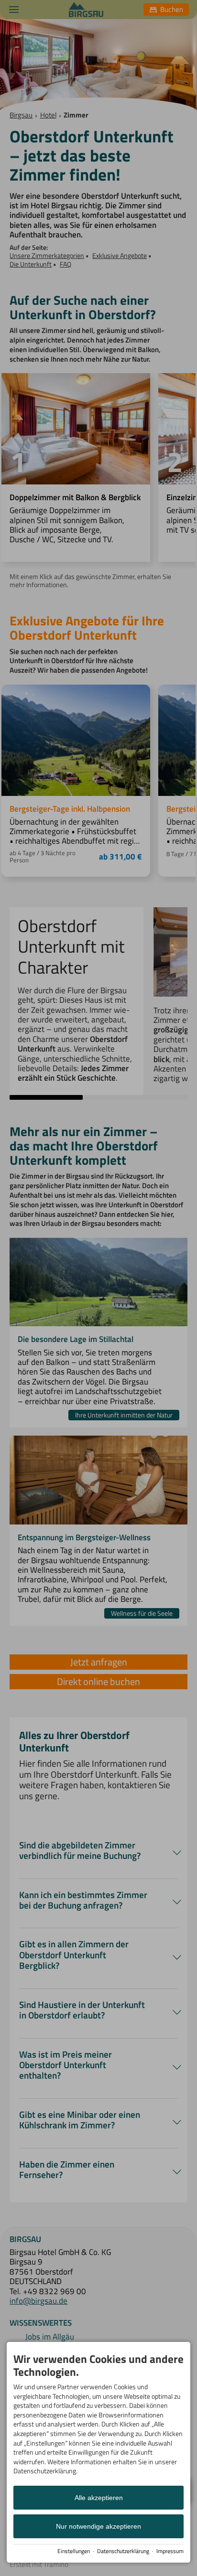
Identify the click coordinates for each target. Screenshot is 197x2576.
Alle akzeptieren (99, 2498)
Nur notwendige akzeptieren (98, 2526)
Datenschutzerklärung (123, 2551)
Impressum (170, 2551)
